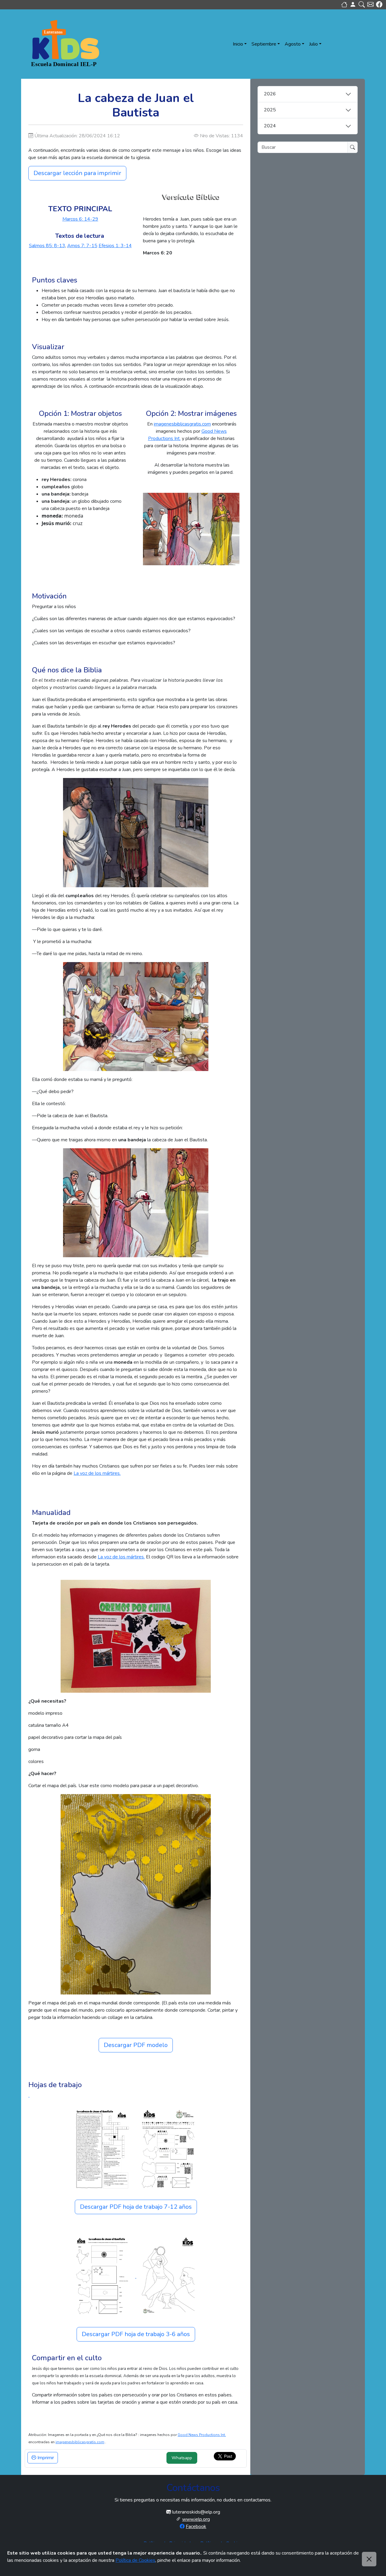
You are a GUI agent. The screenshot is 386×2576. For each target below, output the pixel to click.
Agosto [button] (293, 44)
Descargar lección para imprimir (77, 173)
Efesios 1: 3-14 (115, 246)
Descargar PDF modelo (136, 2045)
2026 (270, 94)
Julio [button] (313, 44)
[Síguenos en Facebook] (379, 5)
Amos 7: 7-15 (82, 246)
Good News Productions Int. (202, 2435)
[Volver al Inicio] (344, 5)
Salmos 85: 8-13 (47, 246)
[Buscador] (362, 5)
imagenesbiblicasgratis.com (182, 424)
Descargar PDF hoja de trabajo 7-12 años (136, 2207)
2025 (270, 110)
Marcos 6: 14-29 (80, 219)
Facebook (196, 2527)
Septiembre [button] (264, 44)
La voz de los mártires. (97, 1473)
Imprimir (45, 2458)
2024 (270, 126)
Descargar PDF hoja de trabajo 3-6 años (136, 2334)
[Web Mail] (370, 5)
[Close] (369, 2559)
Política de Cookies (135, 2560)
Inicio (238, 44)
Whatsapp (182, 2458)
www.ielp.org (196, 2519)
